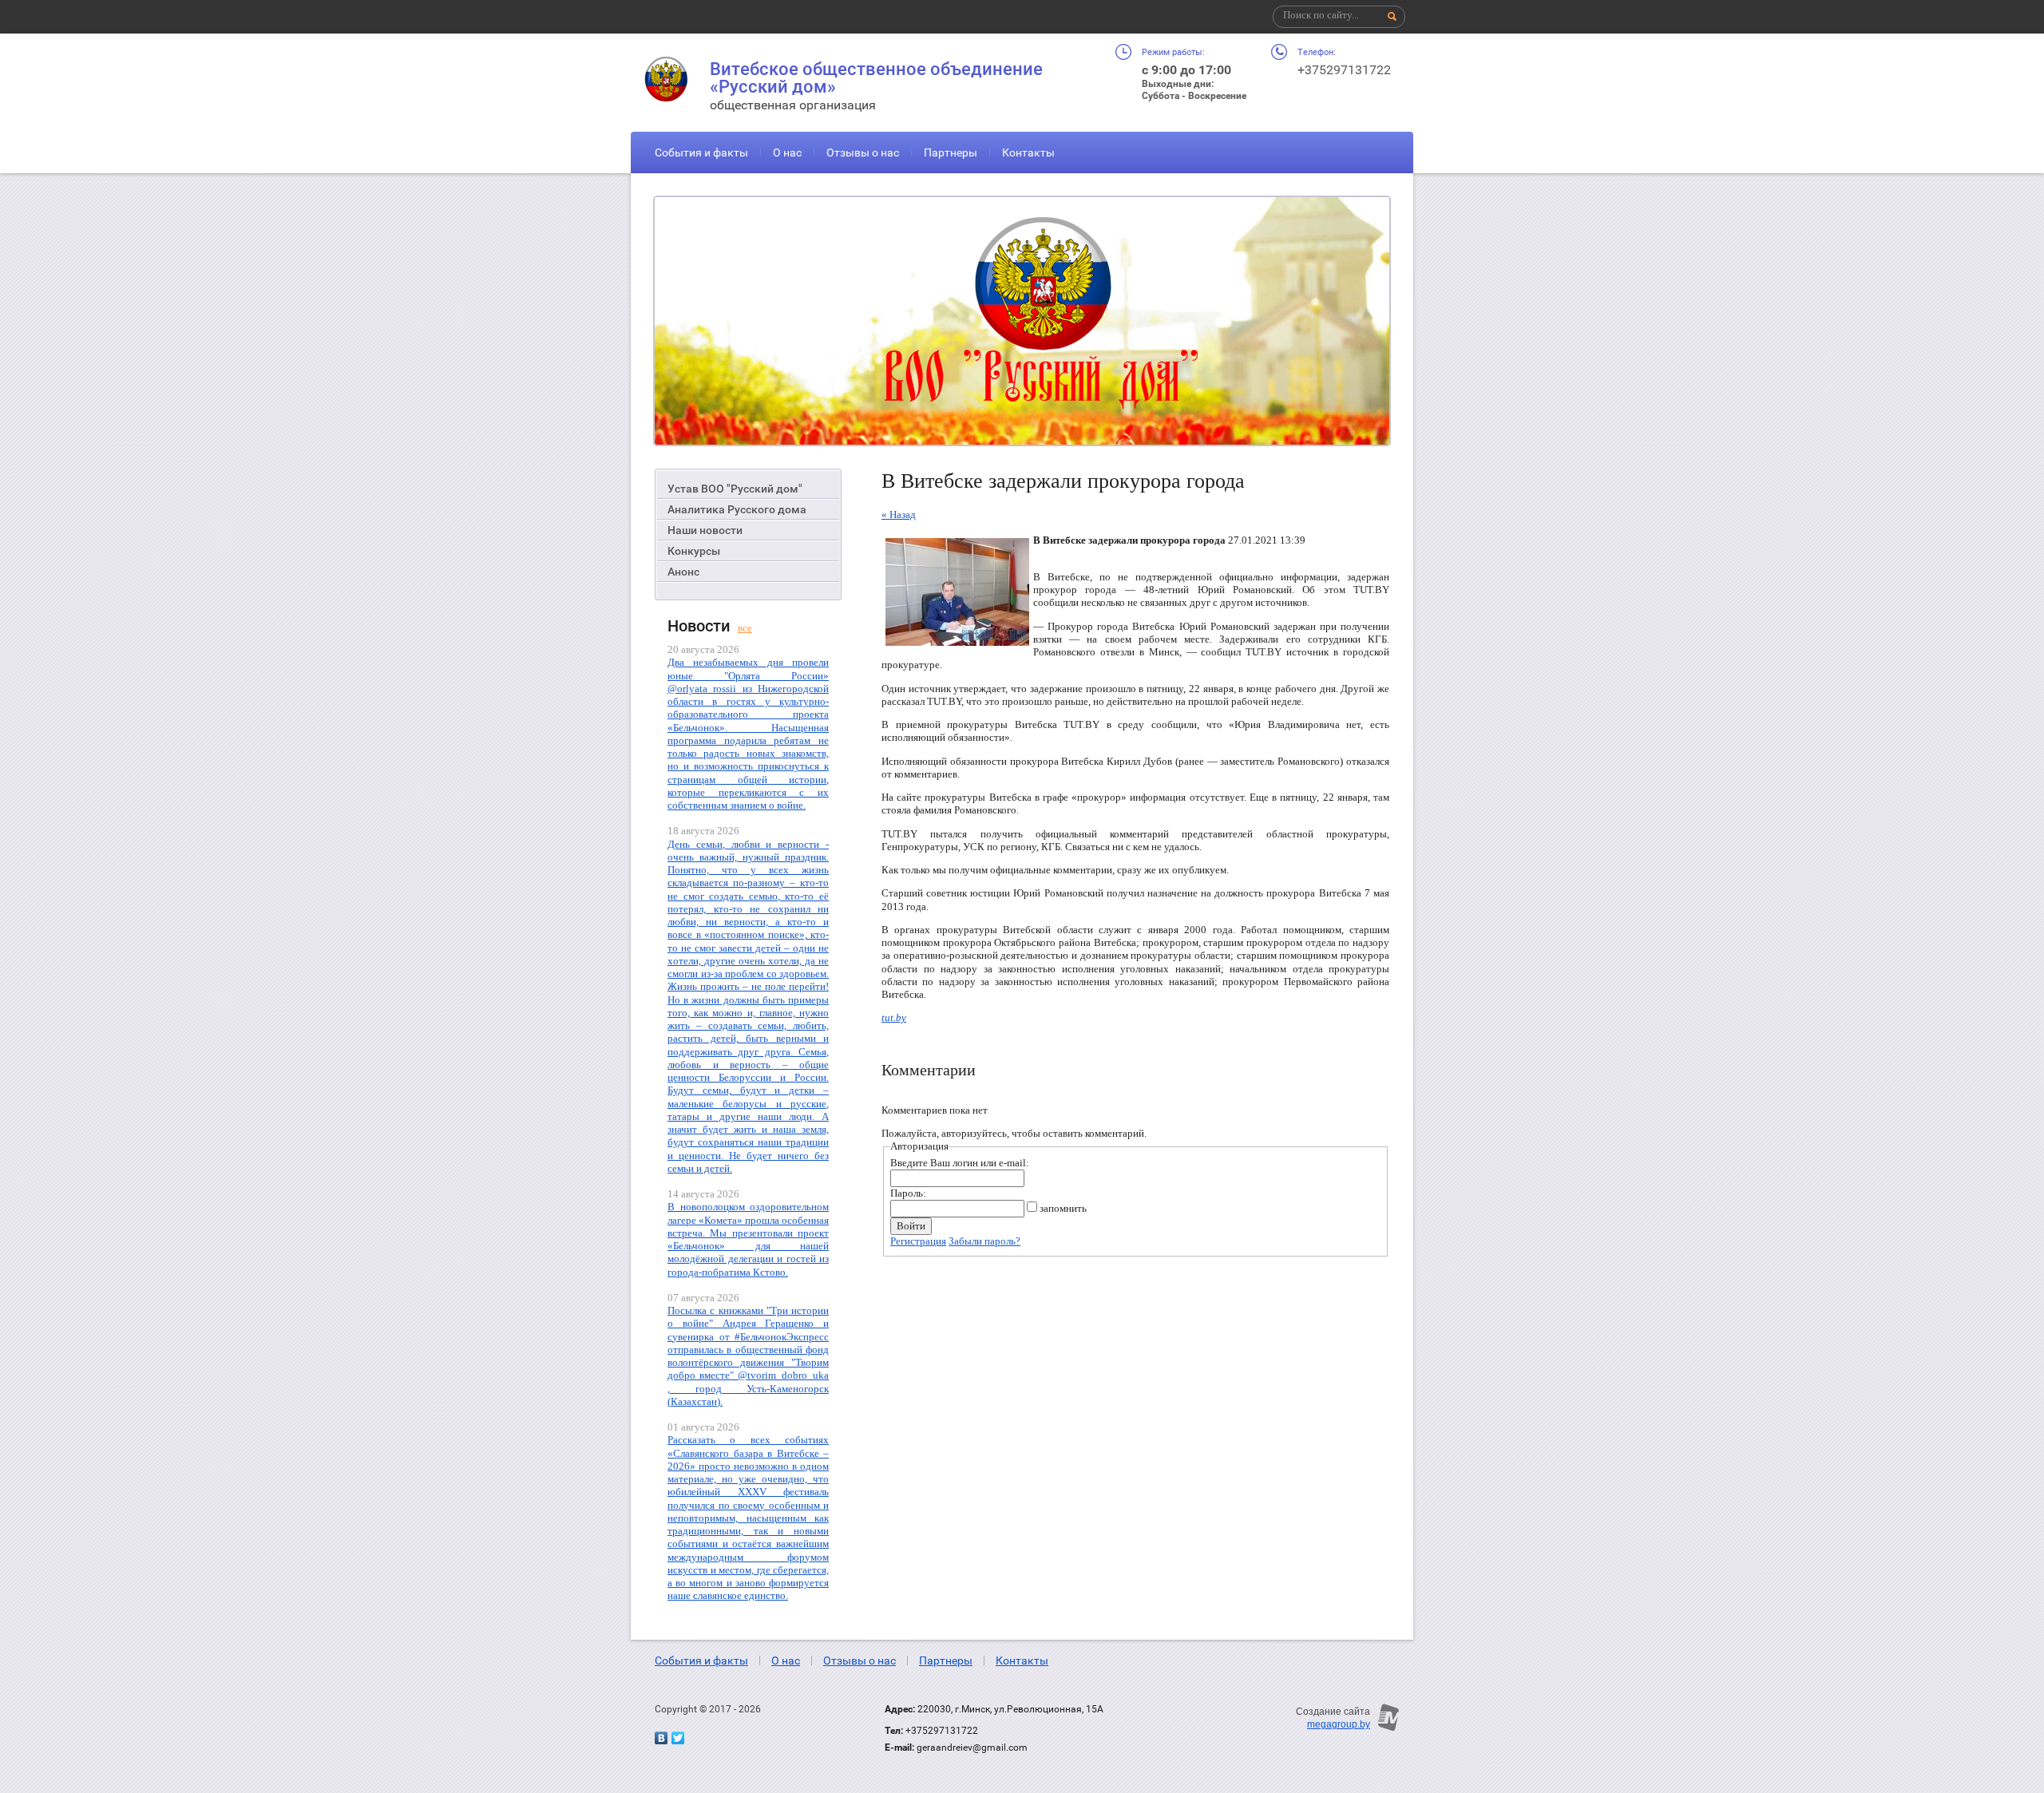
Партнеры (951, 152)
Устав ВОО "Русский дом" (735, 489)
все (745, 628)
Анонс (683, 572)
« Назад (899, 515)
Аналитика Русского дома (737, 509)
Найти (1392, 17)
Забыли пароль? (984, 1241)
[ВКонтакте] (661, 1738)
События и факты (701, 152)
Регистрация (918, 1241)
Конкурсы (694, 551)
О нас (787, 152)
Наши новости (705, 530)
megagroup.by (1339, 1724)
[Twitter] (678, 1738)
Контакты (1028, 152)
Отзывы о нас (863, 152)
